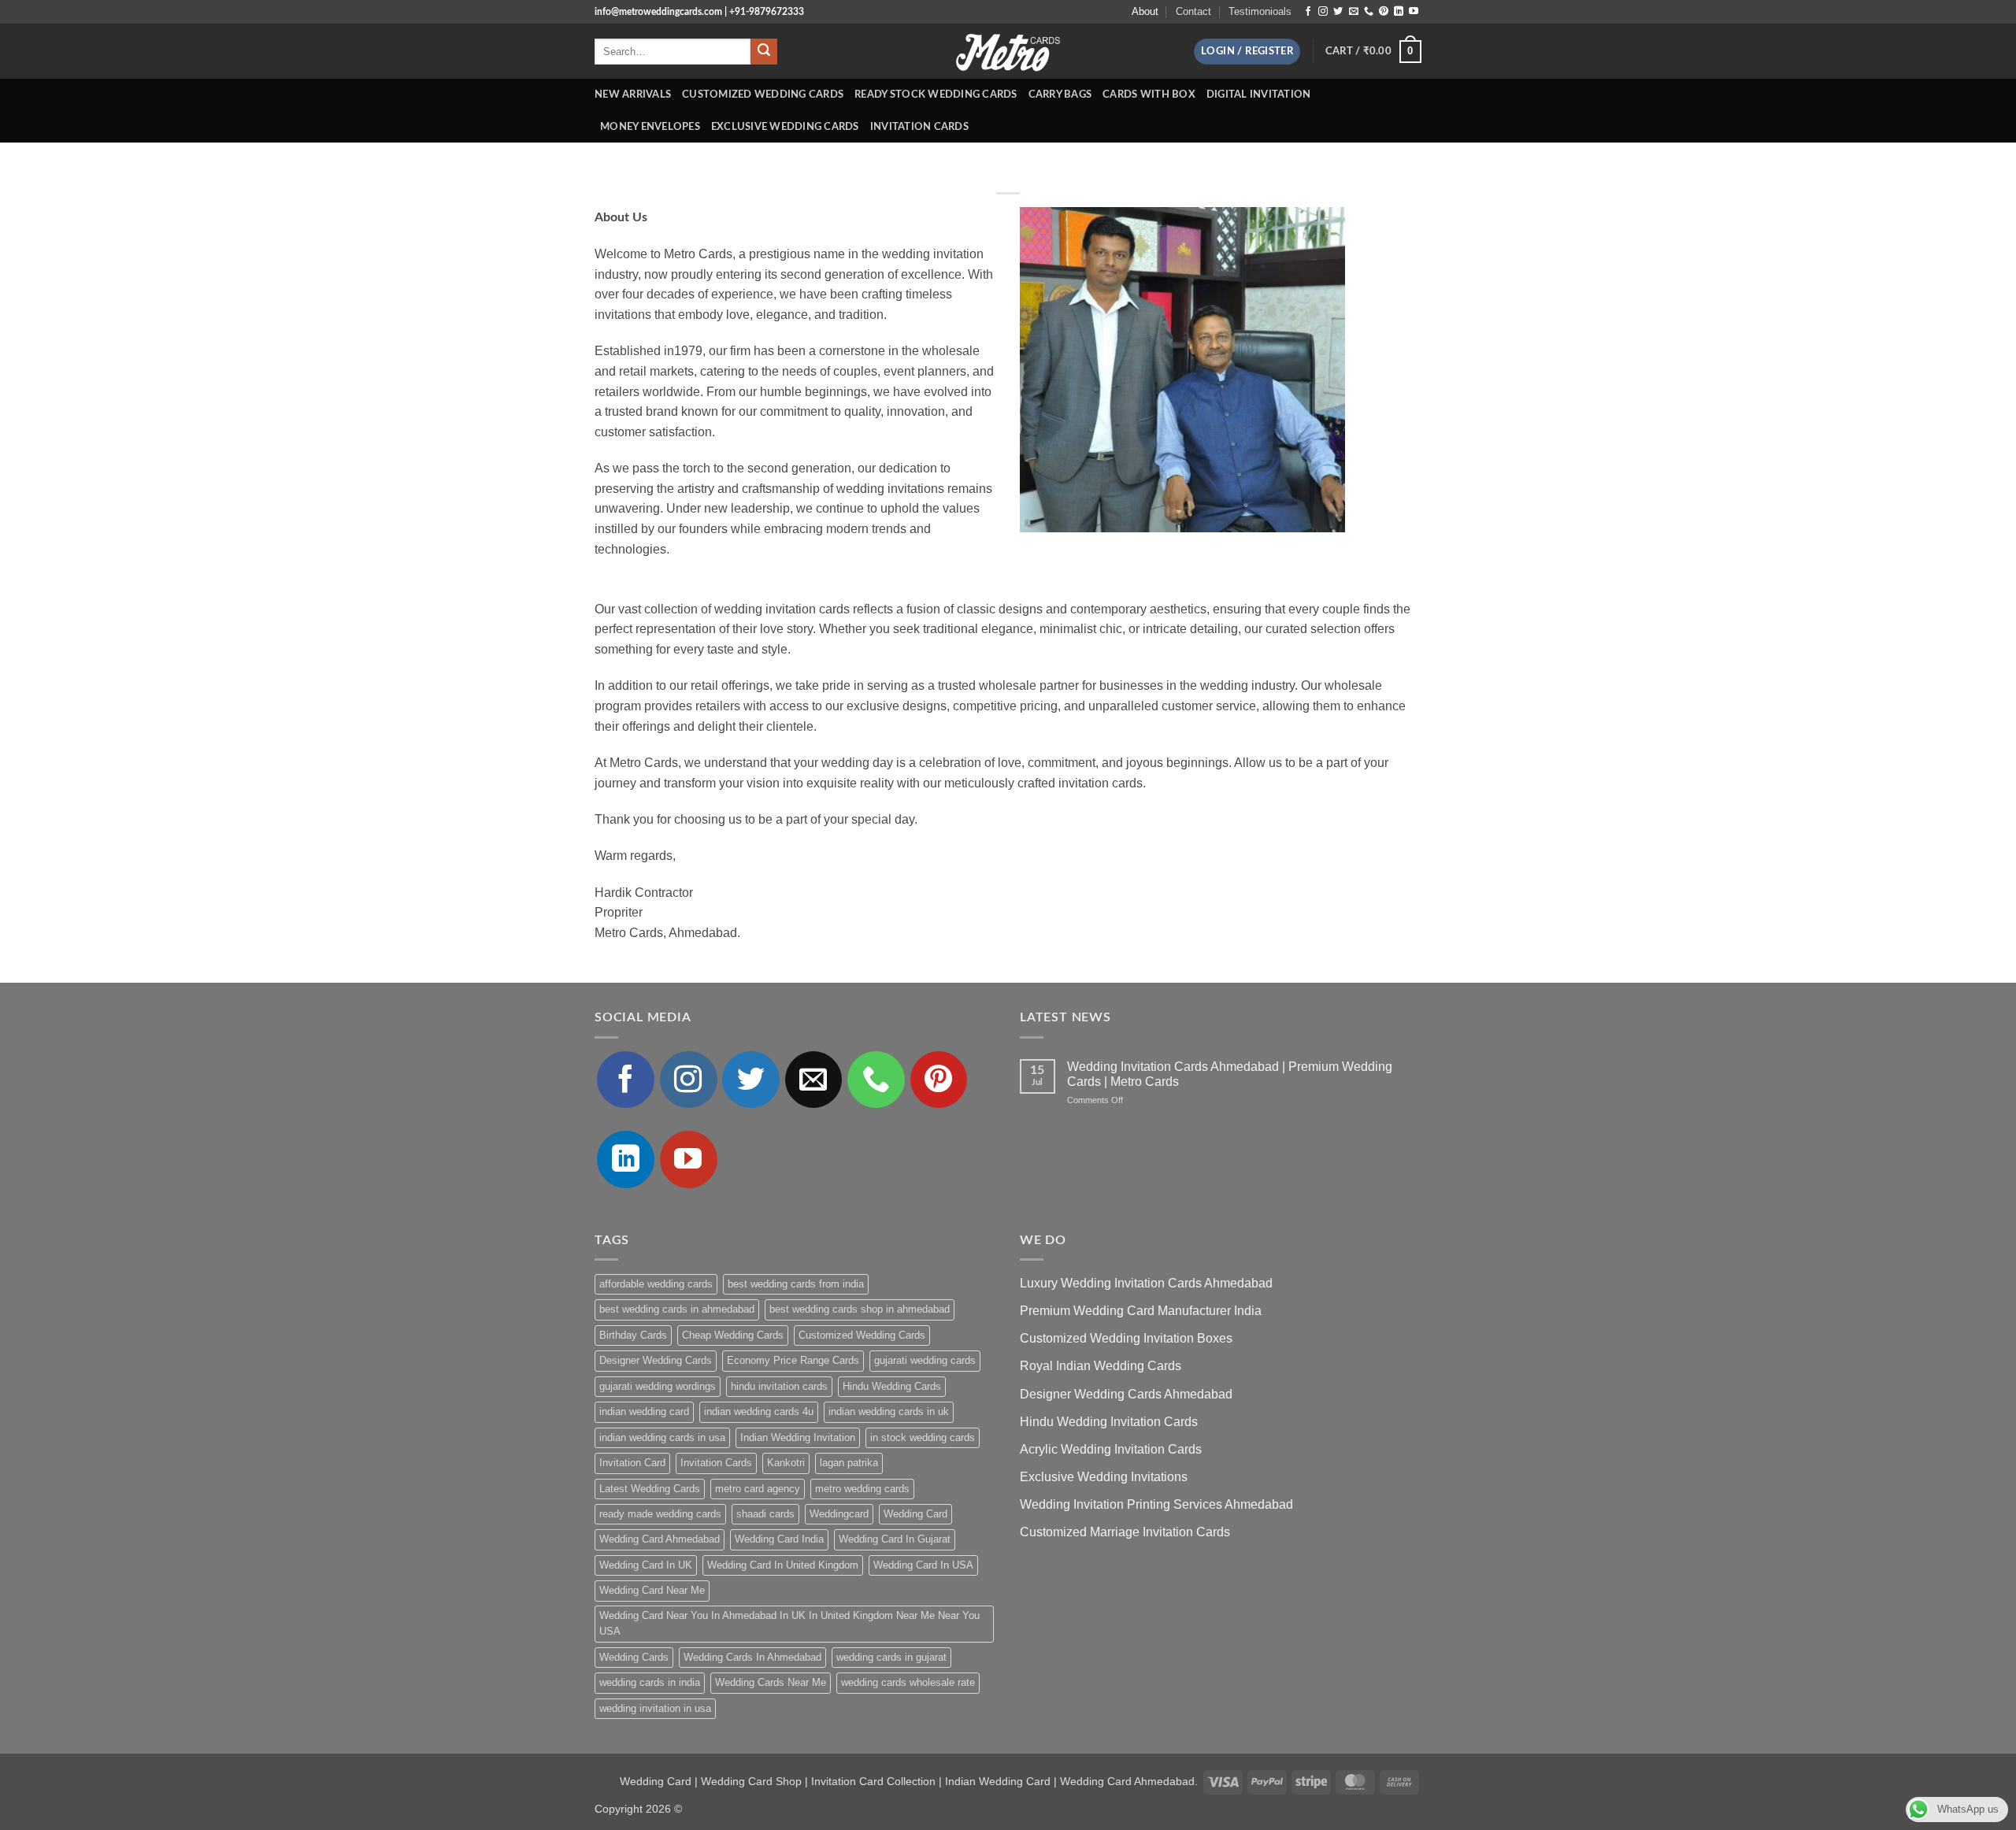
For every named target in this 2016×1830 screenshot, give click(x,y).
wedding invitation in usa (655, 1708)
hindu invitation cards (779, 1386)
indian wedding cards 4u (759, 1411)
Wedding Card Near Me (652, 1590)
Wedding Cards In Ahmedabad (752, 1657)
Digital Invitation (1259, 94)
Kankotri (786, 1463)
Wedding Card (915, 1514)
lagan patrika (849, 1463)
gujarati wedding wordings (658, 1386)
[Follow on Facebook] (1308, 12)
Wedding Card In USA (923, 1565)
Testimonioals (1260, 11)
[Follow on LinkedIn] (1399, 12)
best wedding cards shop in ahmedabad (860, 1309)
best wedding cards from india (796, 1284)
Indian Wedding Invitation (798, 1437)
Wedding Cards (634, 1657)
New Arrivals (633, 94)
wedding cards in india (650, 1682)
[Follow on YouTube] (1414, 12)
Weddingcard (839, 1514)
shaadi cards (765, 1514)
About (1145, 11)
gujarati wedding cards (925, 1360)
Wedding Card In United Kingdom (783, 1565)
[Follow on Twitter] (1338, 12)
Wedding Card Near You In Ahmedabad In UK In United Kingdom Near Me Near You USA (789, 1623)
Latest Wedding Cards (650, 1489)
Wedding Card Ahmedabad (660, 1539)
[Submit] (764, 52)
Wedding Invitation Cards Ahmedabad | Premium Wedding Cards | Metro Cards (1230, 1074)
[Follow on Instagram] (1323, 12)
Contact (1193, 11)
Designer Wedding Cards (656, 1360)
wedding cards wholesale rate (908, 1682)
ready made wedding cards (660, 1514)
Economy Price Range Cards (793, 1360)
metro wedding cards (862, 1489)
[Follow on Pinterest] (1384, 12)
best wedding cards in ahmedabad (677, 1309)
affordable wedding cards (656, 1284)
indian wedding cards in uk (889, 1411)
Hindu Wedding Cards (892, 1386)
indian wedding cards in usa (662, 1437)
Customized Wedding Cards (763, 94)
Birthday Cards (633, 1335)
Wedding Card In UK (646, 1565)
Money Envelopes (650, 127)
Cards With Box (1149, 94)
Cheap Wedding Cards (733, 1335)
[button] (1247, 52)
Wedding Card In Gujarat (895, 1539)
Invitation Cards (919, 127)
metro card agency (758, 1489)
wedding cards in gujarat (891, 1657)
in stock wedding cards (923, 1437)
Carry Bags (1060, 94)
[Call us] (1369, 12)
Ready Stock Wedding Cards (936, 94)
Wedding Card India (779, 1539)
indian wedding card (644, 1411)
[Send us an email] (1354, 12)
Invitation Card (632, 1463)
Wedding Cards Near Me (771, 1682)
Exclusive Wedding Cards (785, 127)
